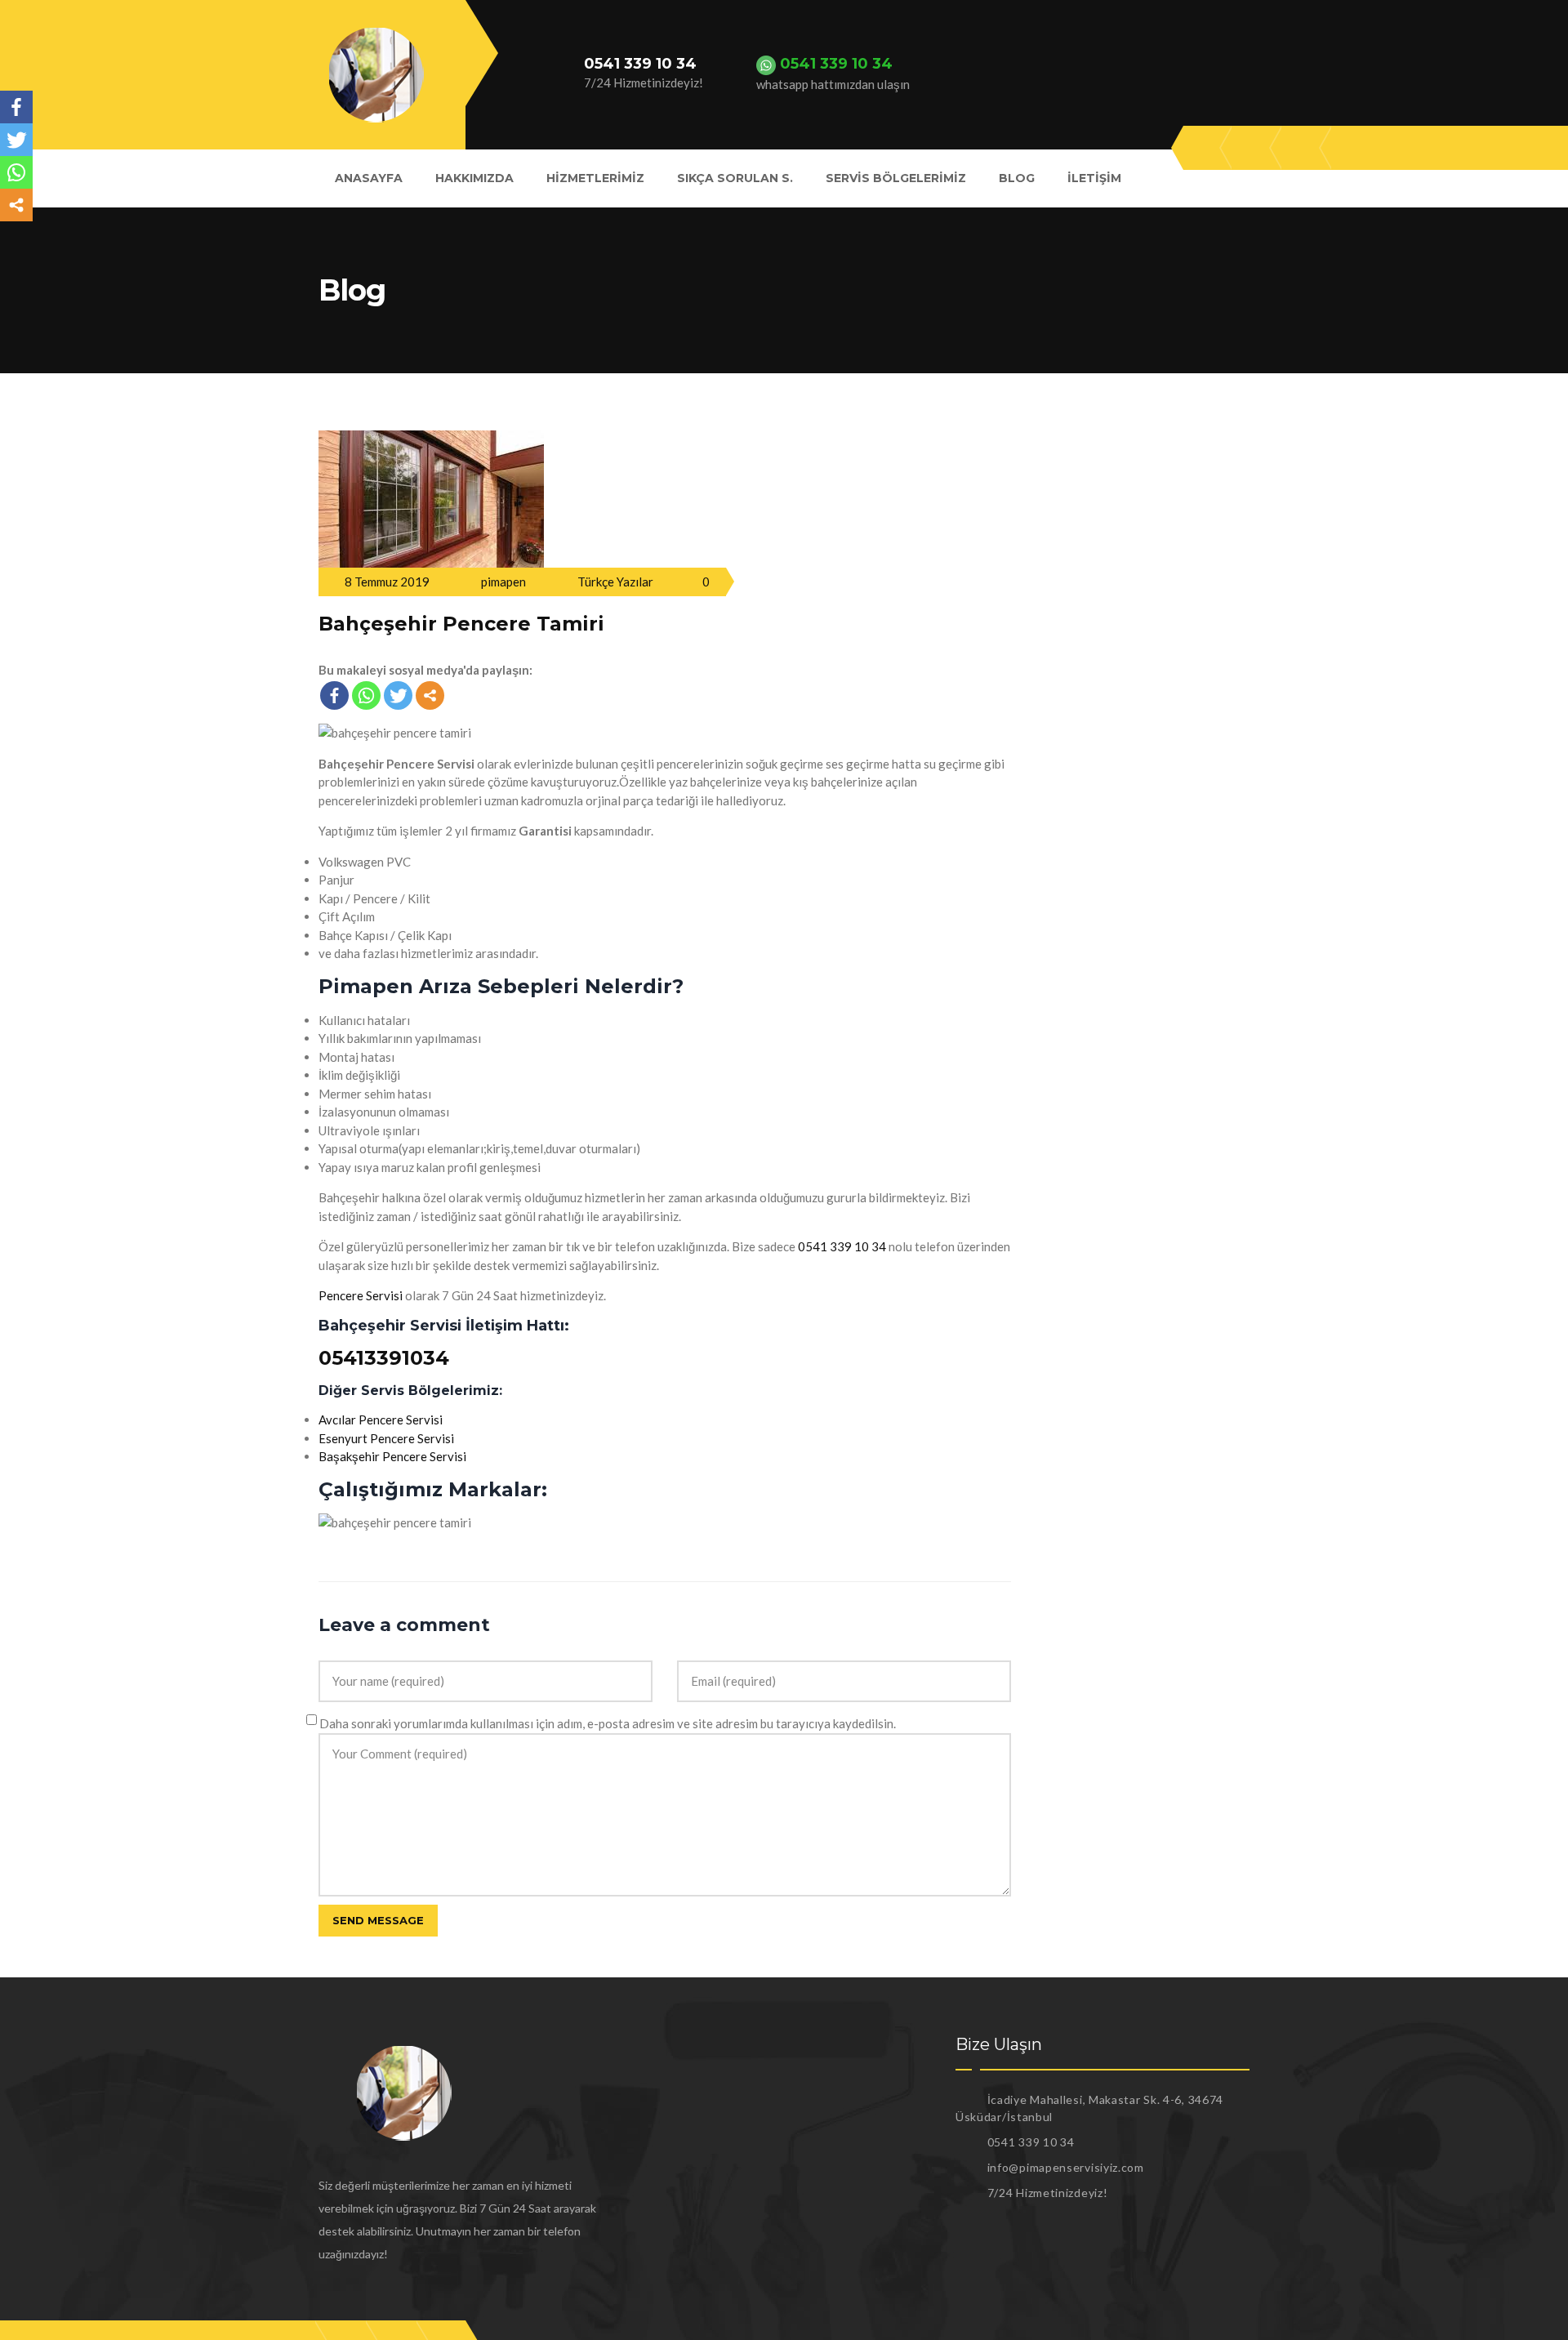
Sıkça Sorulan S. (735, 178)
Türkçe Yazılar (615, 582)
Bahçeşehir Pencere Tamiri (461, 624)
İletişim (1094, 178)
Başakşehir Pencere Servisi (392, 1456)
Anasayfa (369, 178)
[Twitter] (398, 695)
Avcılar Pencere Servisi (381, 1420)
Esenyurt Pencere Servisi (386, 1438)
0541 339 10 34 (842, 1246)
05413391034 (384, 1358)
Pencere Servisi (361, 1295)
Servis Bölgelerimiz (896, 178)
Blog (1017, 178)
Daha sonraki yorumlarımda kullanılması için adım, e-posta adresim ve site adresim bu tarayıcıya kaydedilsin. (608, 1723)
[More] (430, 695)
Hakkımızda (474, 178)
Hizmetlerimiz (595, 178)
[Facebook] (334, 695)
